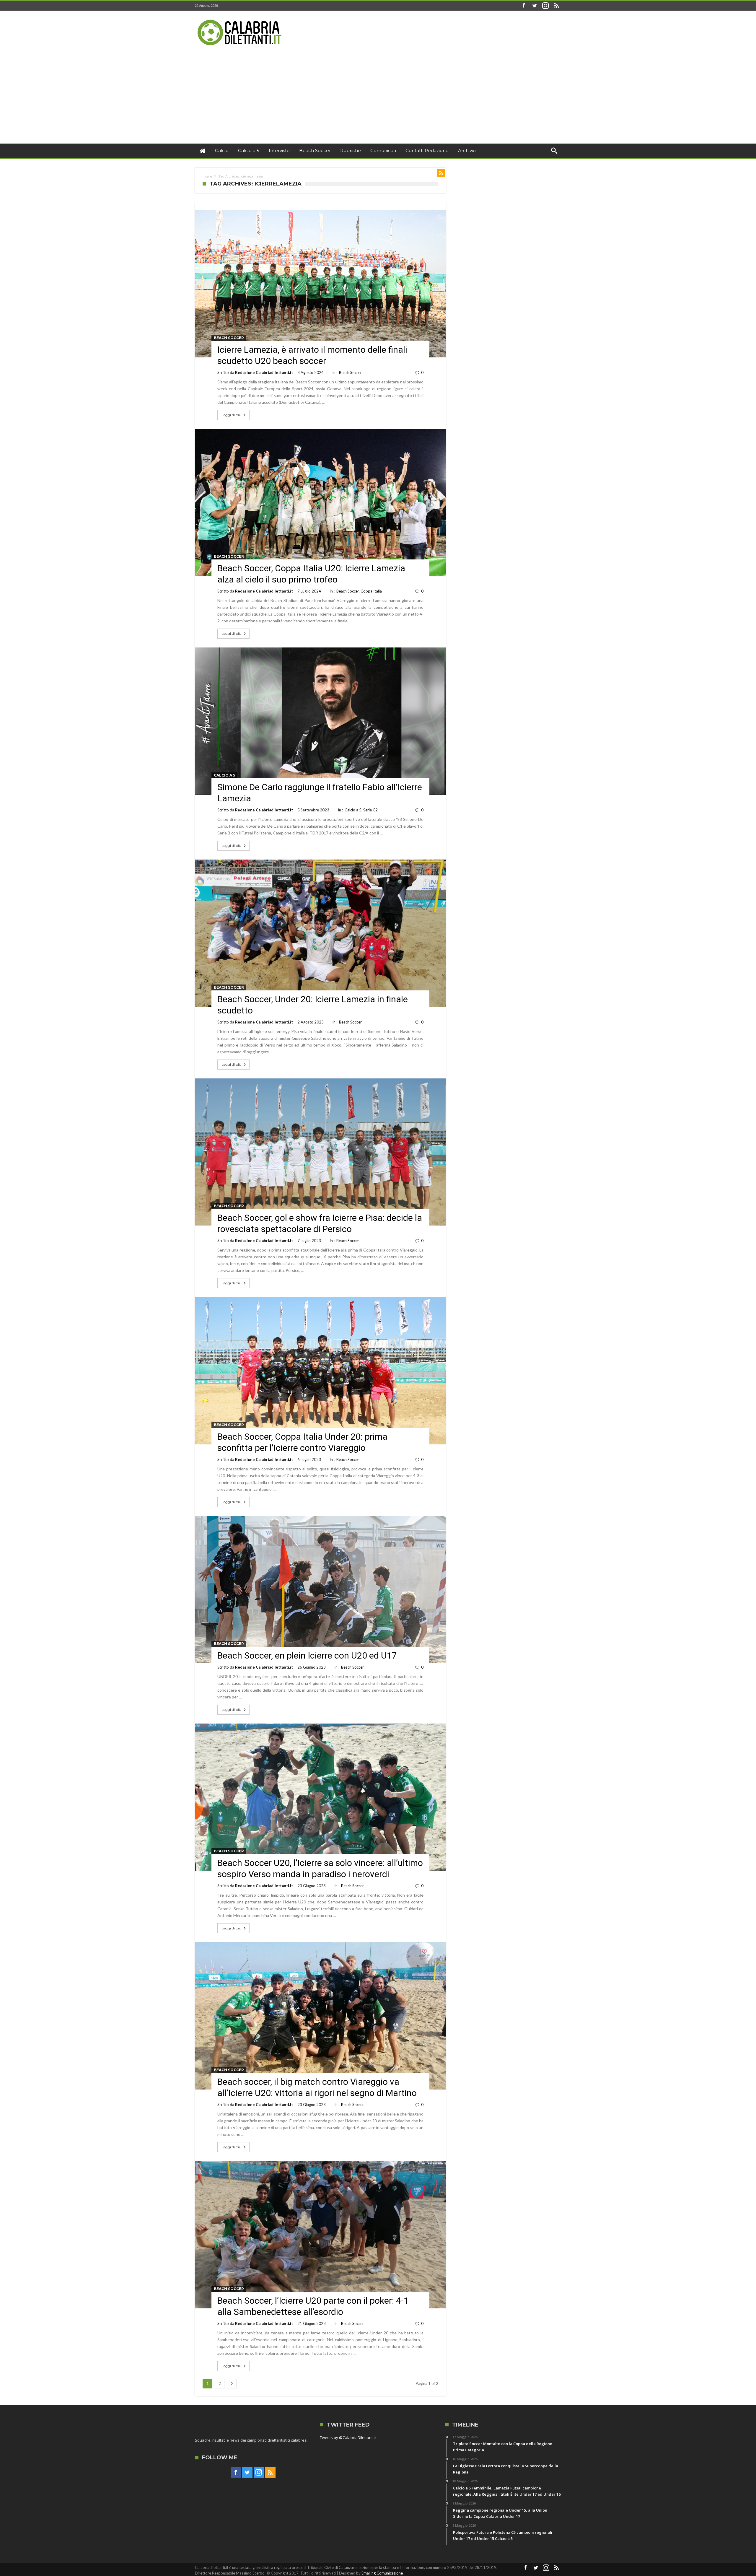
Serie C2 (370, 810)
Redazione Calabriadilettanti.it (264, 372)
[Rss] (556, 6)
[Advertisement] (378, 99)
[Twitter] (535, 6)
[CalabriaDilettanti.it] (240, 19)
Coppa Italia (371, 591)
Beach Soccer (229, 338)
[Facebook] (524, 6)
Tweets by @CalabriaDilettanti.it (348, 2437)
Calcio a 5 (224, 775)
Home (207, 176)
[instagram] (545, 6)
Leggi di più (231, 415)
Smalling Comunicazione (382, 2573)
